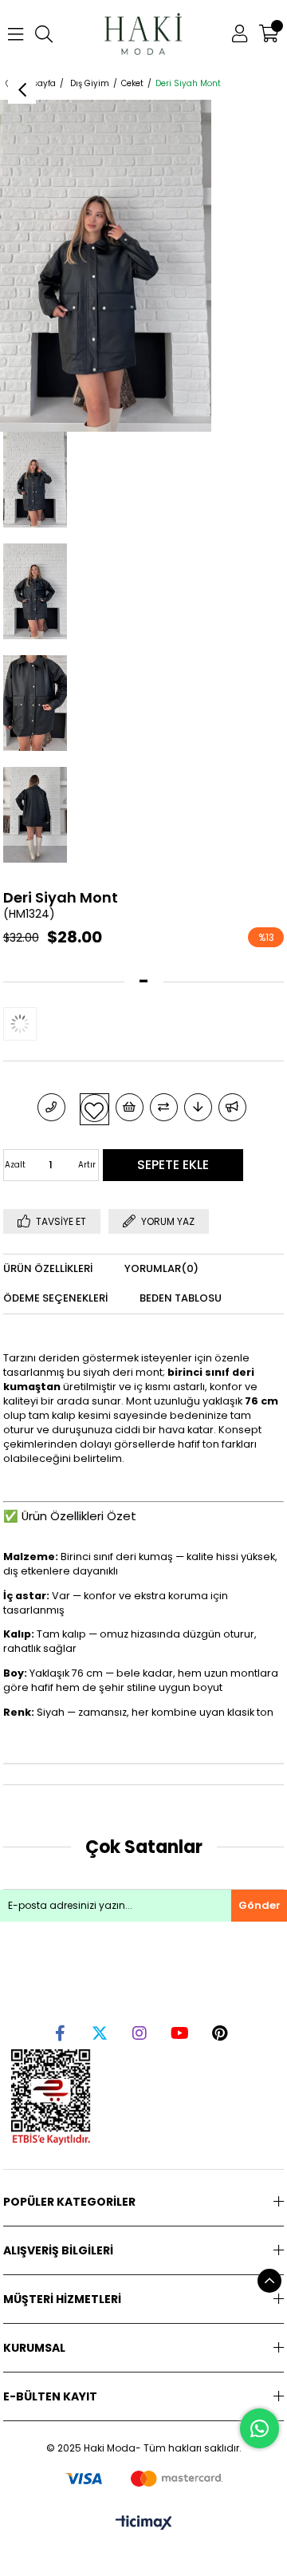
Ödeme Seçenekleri (55, 1298)
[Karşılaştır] (164, 1107)
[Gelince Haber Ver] (232, 1107)
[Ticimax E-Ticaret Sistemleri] (144, 2524)
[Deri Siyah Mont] (35, 1024)
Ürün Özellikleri (48, 1268)
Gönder (259, 1905)
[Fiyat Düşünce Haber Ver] (198, 1107)
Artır (87, 1165)
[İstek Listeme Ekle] (130, 1107)
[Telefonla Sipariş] (51, 1107)
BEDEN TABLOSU (181, 1298)
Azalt (15, 1165)
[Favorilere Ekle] (94, 1108)
